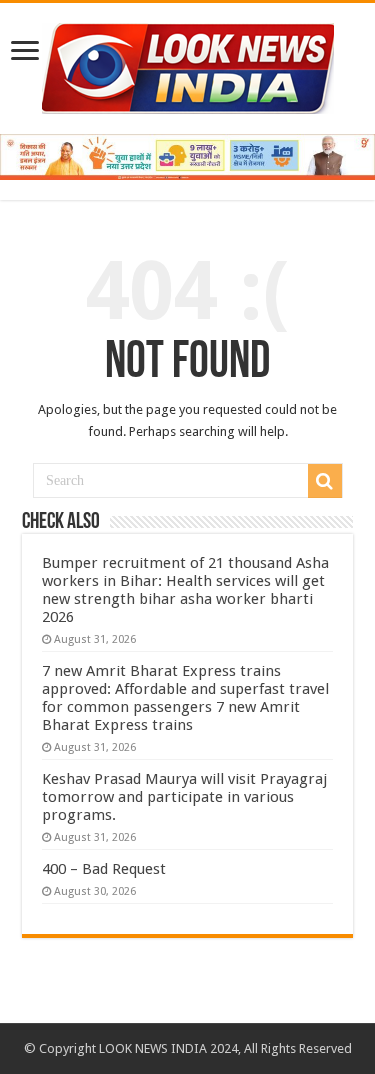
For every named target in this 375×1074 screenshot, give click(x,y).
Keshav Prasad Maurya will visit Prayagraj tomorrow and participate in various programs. (184, 797)
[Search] (325, 481)
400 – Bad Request (104, 869)
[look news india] (188, 65)
